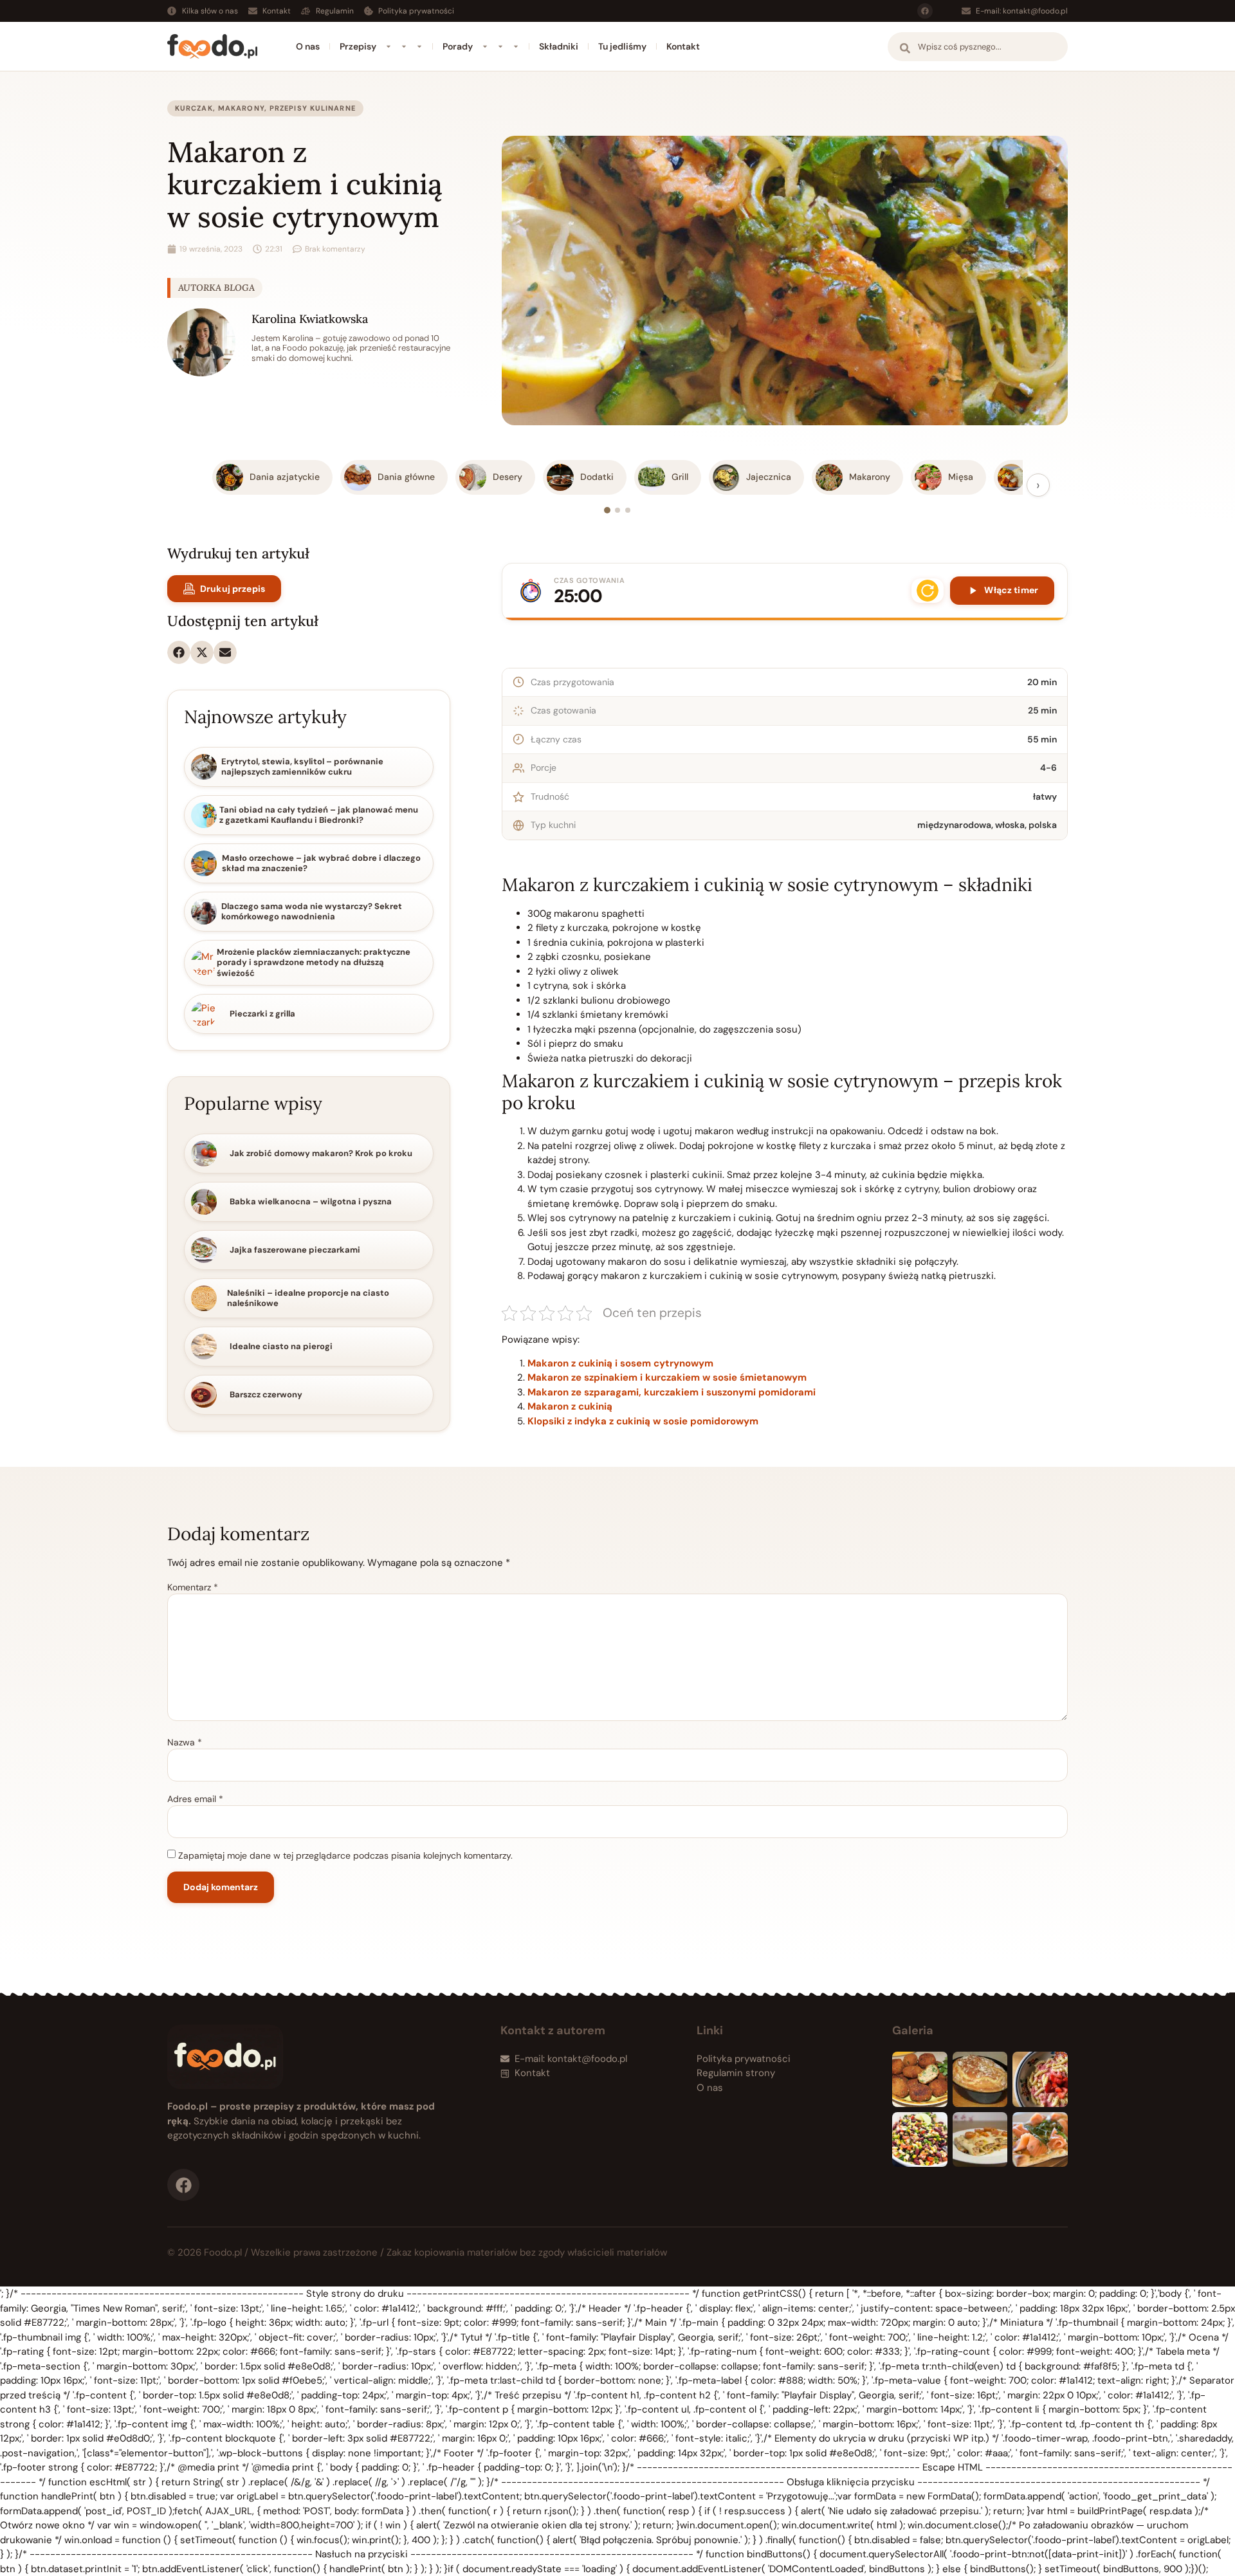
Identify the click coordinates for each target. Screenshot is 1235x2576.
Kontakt (683, 46)
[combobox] (978, 47)
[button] (179, 652)
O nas (308, 46)
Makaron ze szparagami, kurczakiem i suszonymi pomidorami (672, 1392)
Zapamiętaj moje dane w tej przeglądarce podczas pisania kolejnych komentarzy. (345, 1855)
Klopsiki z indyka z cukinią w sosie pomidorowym (643, 1421)
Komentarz (193, 1587)
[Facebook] (925, 11)
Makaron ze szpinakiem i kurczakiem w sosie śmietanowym (667, 1377)
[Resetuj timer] (928, 591)
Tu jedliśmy (622, 46)
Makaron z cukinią (570, 1406)
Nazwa (185, 1742)
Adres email (195, 1799)
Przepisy (358, 46)
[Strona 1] (607, 510)
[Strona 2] (617, 510)
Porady (458, 46)
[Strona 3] (628, 510)
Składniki (559, 46)
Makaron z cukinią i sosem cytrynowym (620, 1363)
